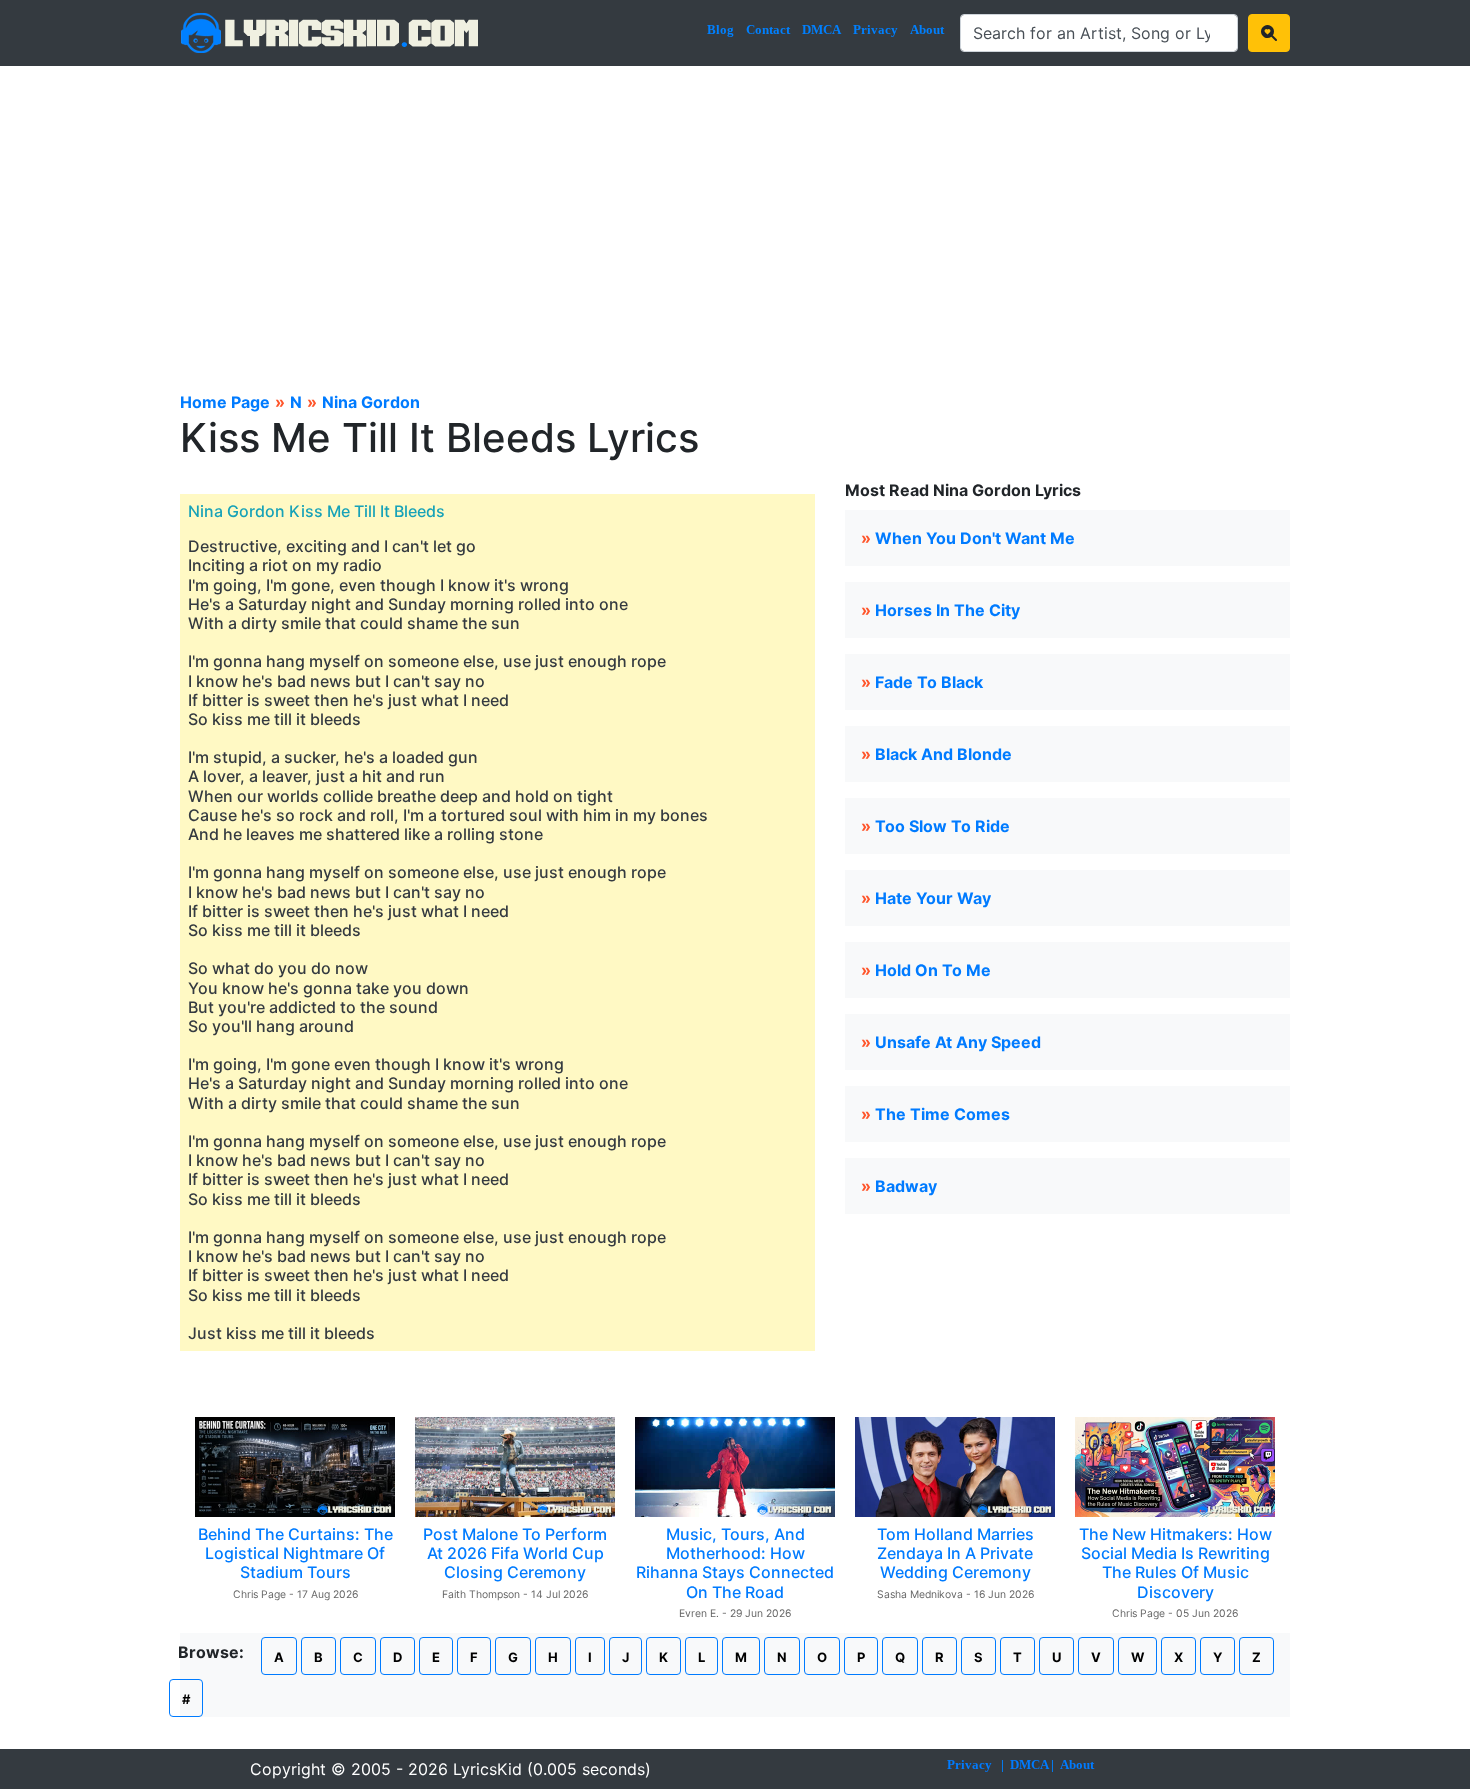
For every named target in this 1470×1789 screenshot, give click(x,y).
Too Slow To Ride (942, 826)
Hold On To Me (933, 970)
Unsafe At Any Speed (958, 1042)
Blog (720, 29)
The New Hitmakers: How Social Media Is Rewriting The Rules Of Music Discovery (1175, 1563)
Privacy (875, 29)
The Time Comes (942, 1114)
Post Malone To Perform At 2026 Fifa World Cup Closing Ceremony (515, 1553)
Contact (768, 29)
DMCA (821, 29)
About (927, 29)
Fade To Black (929, 682)
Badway (906, 1186)
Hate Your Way (933, 898)
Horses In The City (947, 610)
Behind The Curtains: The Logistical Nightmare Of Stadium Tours (295, 1553)
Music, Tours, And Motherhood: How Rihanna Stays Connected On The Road (735, 1563)
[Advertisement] (735, 216)
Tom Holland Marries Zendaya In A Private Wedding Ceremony (955, 1553)
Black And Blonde (943, 754)
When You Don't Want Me (975, 538)
